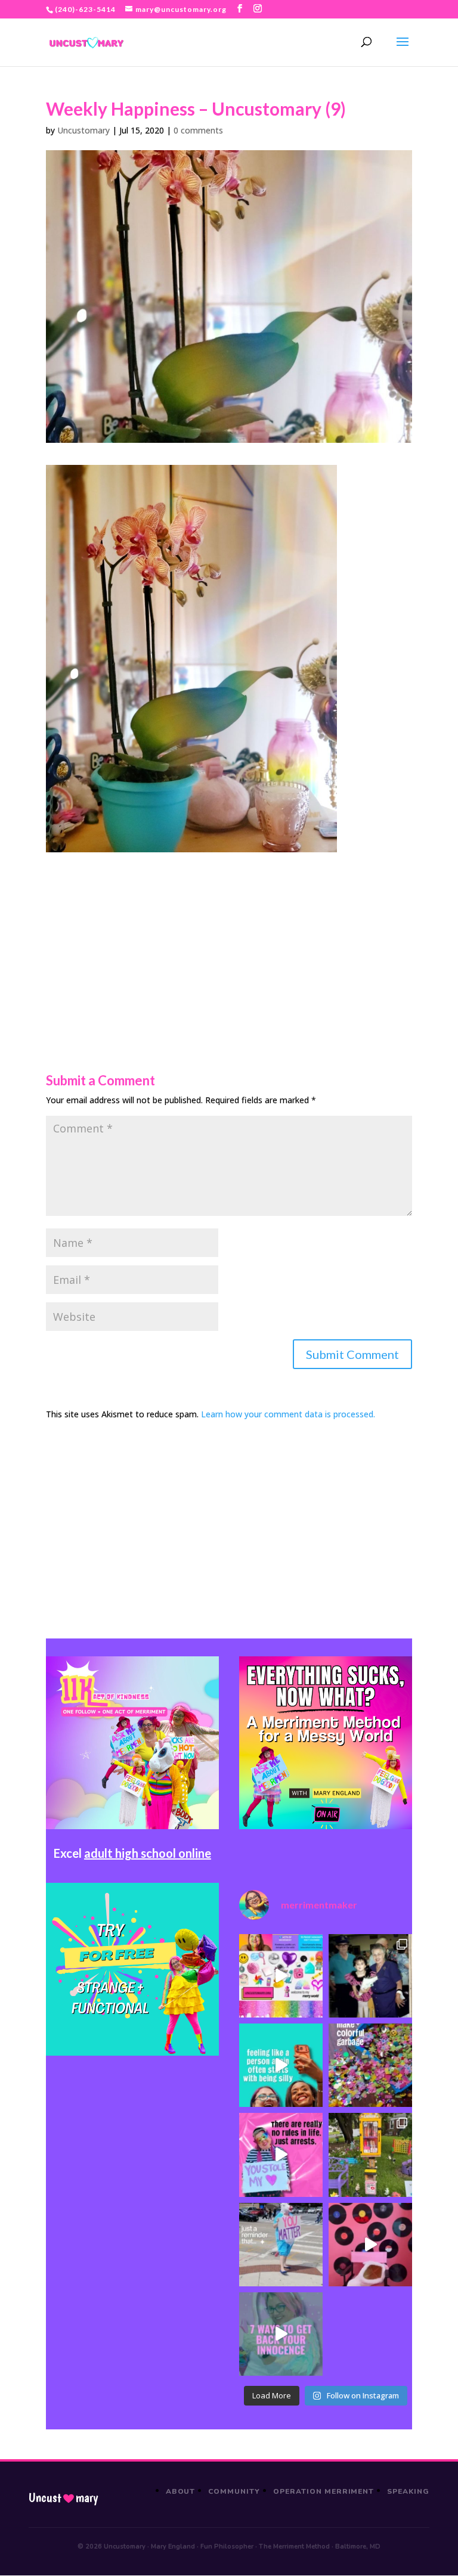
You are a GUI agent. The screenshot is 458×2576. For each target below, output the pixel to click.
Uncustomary (83, 130)
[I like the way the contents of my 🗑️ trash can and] (370, 2065)
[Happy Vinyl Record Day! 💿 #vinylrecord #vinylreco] (370, 2245)
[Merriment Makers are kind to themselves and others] (281, 2245)
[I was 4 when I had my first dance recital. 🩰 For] (370, 1976)
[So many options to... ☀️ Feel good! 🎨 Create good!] (281, 1976)
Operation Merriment (324, 2491)
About (181, 2491)
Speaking (408, 2491)
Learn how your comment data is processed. (288, 1414)
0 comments (198, 130)
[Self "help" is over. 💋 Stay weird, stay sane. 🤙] (281, 2065)
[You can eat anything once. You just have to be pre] (281, 2155)
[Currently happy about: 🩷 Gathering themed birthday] (370, 2155)
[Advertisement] (229, 936)
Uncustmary (63, 2498)
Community (234, 2491)
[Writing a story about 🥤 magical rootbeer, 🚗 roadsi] (281, 2334)
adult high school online (148, 1853)
